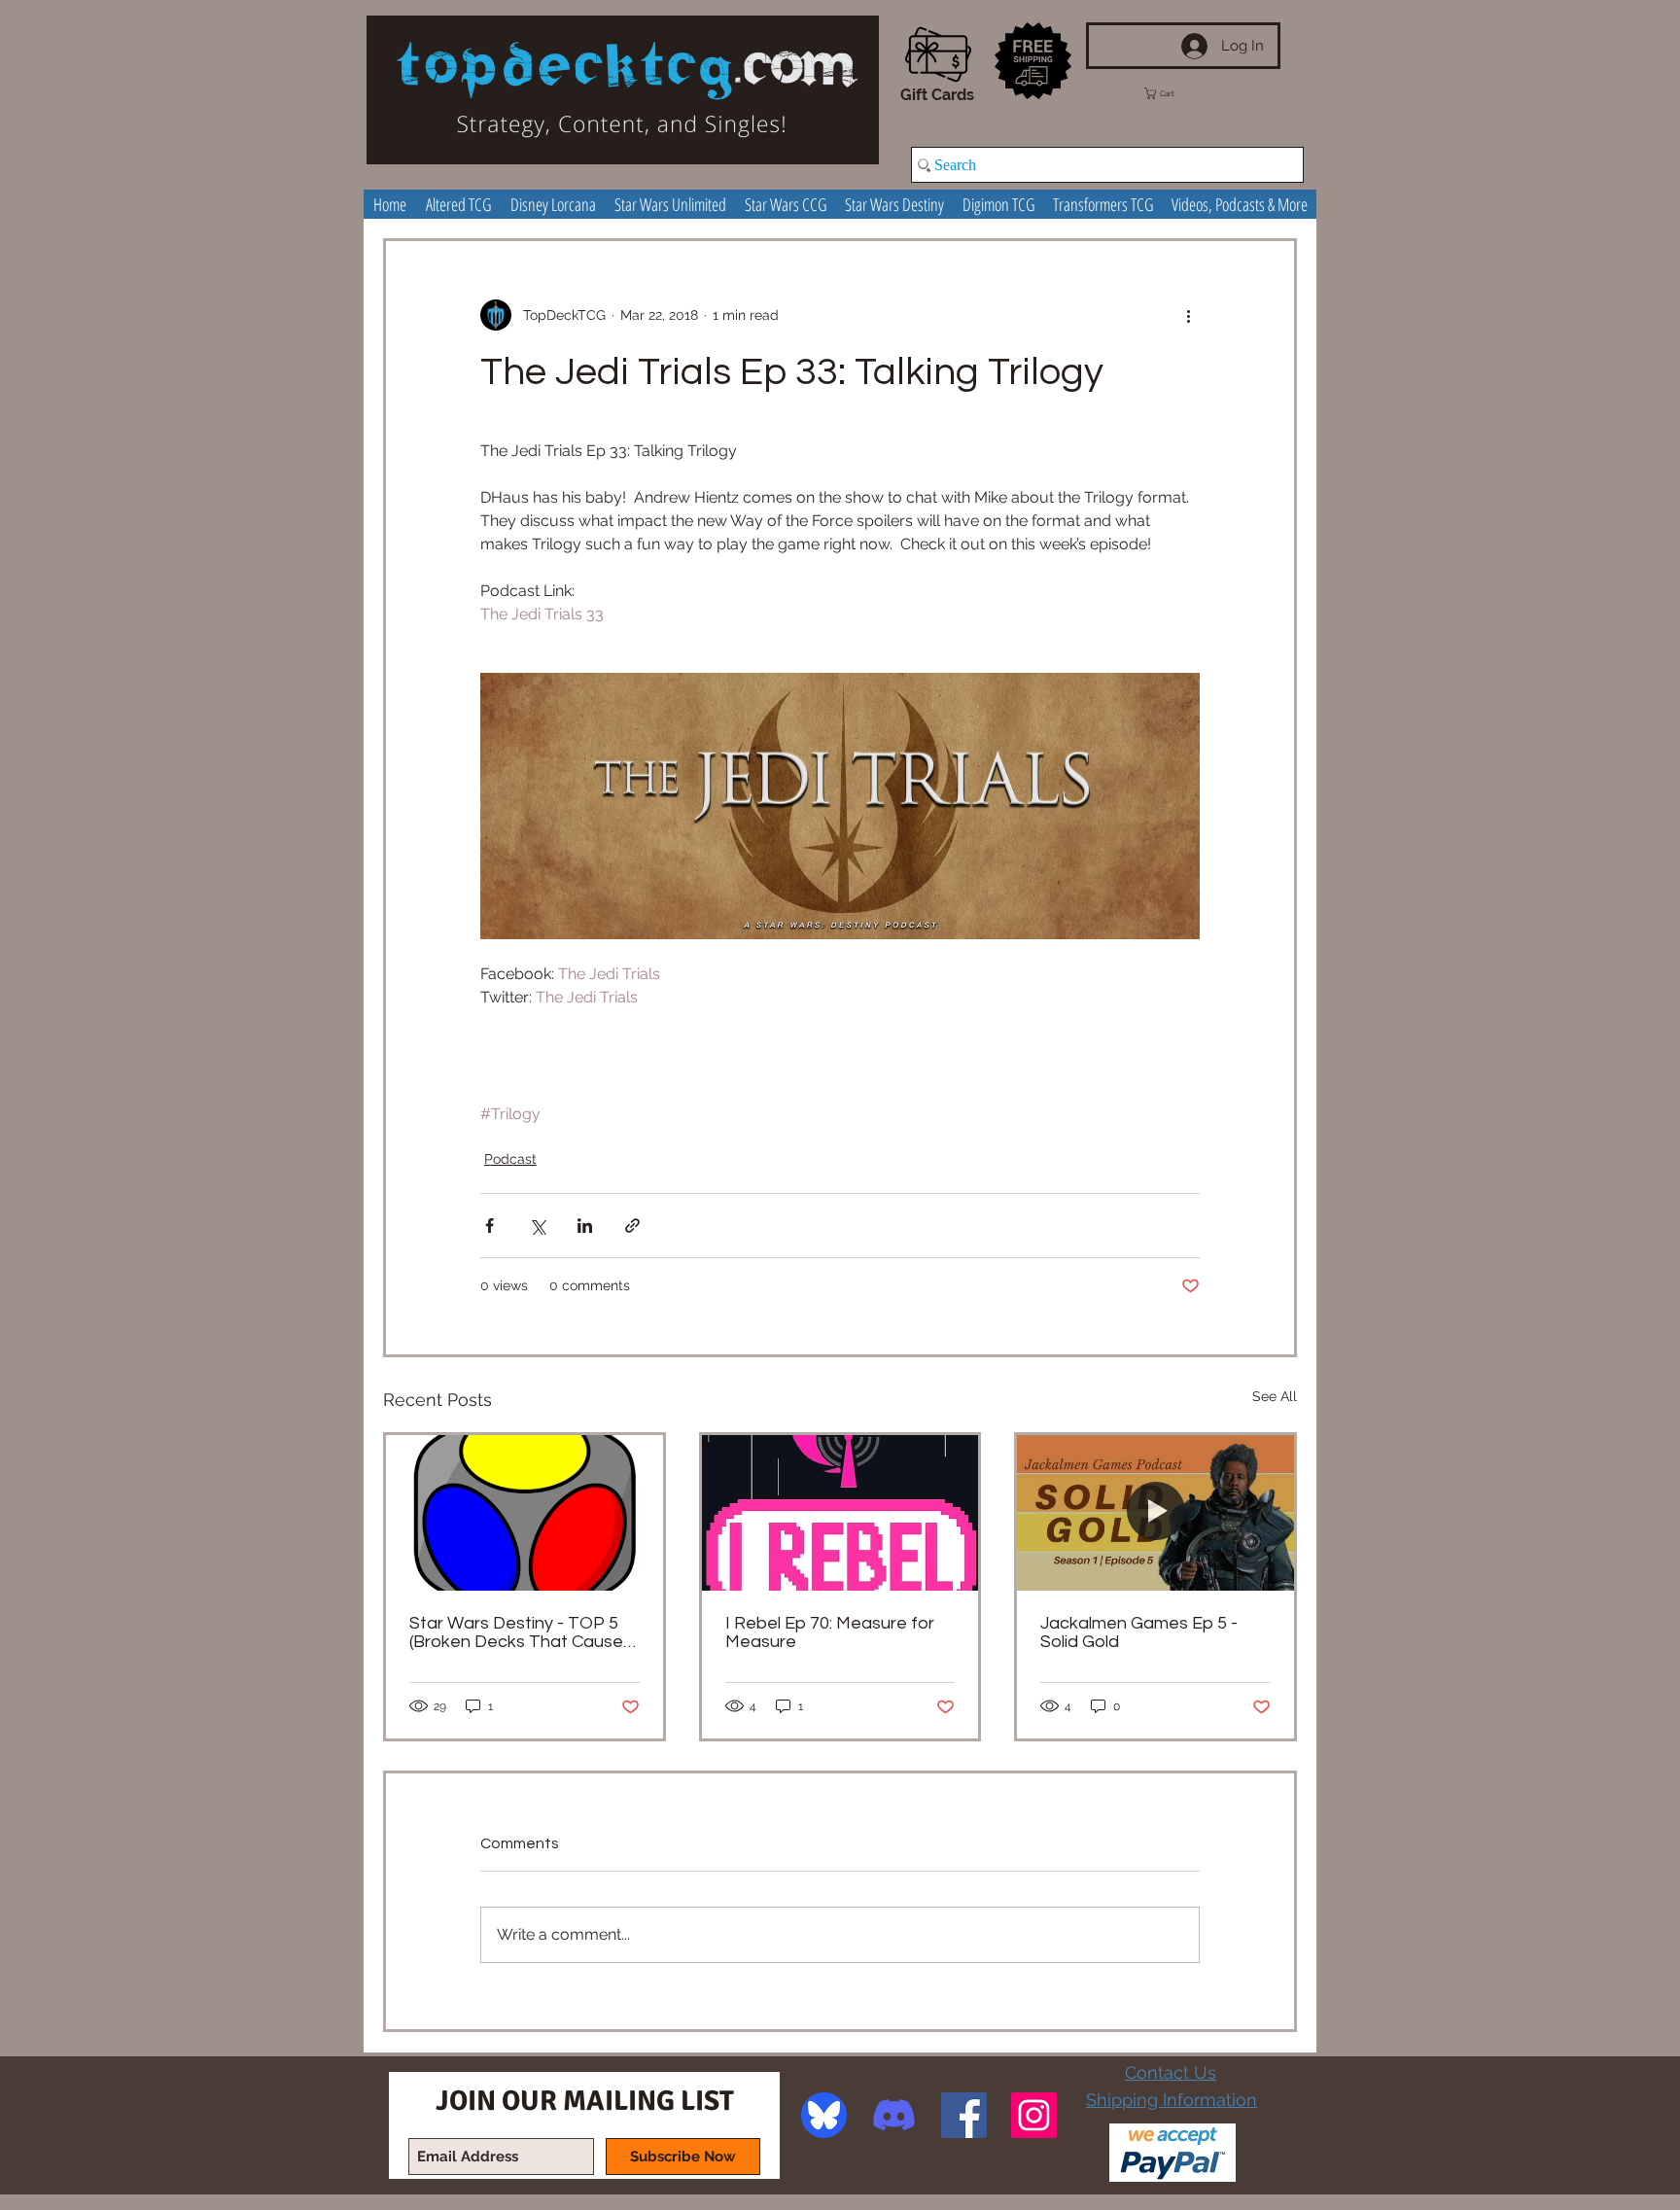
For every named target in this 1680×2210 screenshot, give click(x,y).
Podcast (510, 1159)
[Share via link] (632, 1226)
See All (1275, 1396)
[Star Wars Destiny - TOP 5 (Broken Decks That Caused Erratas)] (525, 1513)
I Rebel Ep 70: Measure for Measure (830, 1632)
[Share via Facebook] (490, 1226)
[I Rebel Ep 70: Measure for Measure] (840, 1513)
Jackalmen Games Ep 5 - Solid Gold (1139, 1632)
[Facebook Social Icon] (964, 2115)
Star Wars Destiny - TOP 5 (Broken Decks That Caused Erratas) (522, 1632)
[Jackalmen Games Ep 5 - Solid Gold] (1155, 1513)
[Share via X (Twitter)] (537, 1226)
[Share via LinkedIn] (585, 1226)
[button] (1177, 93)
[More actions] (1188, 315)
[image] (824, 2115)
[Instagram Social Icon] (1034, 2115)
